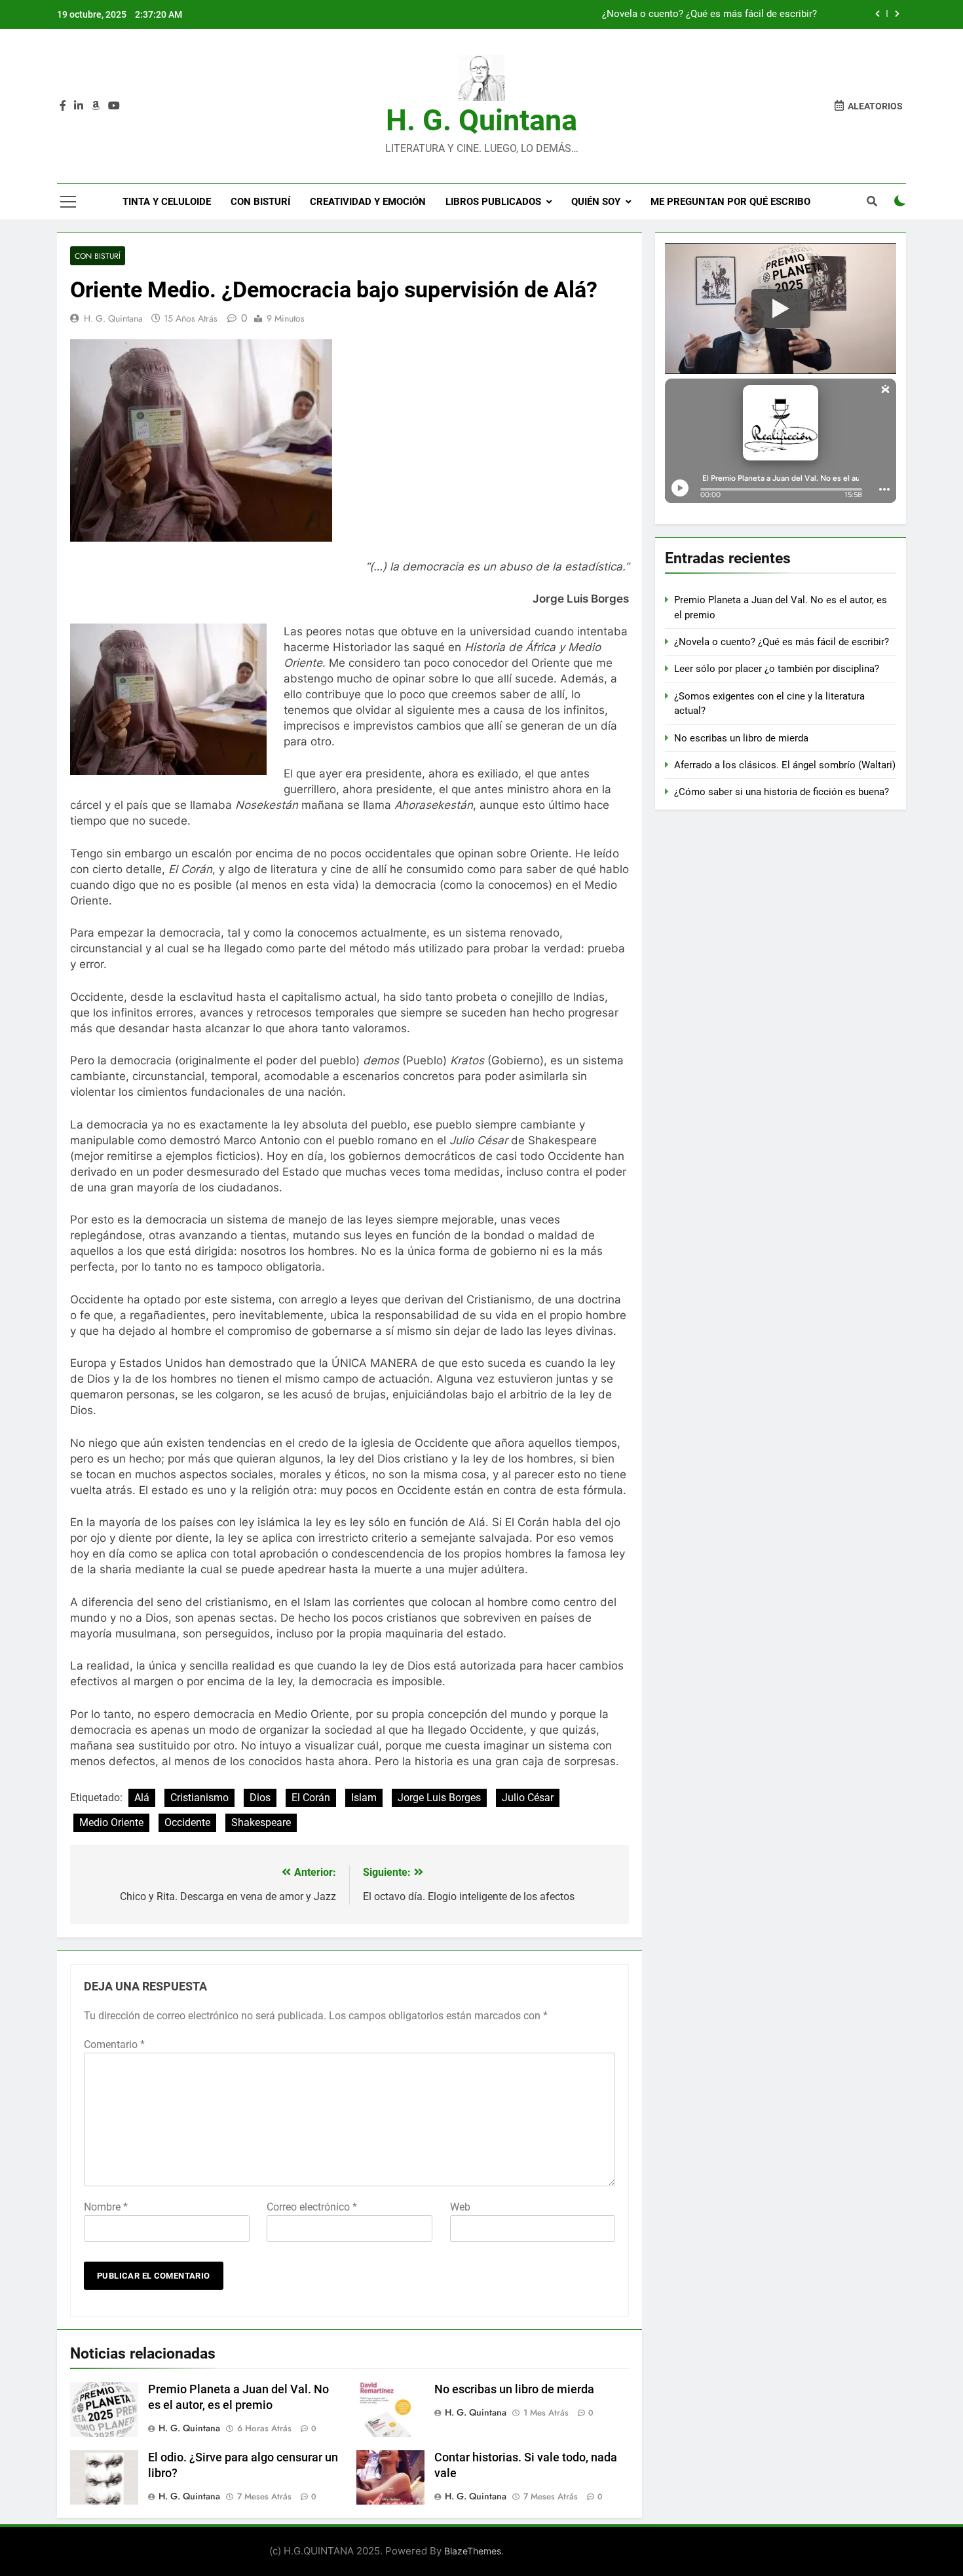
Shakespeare (261, 1822)
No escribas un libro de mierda (514, 2389)
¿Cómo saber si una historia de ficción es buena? (782, 792)
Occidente (187, 1822)
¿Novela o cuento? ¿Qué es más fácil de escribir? (709, 14)
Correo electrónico (312, 2207)
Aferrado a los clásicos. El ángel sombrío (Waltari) (785, 765)
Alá (142, 1798)
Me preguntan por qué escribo (730, 202)
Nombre (106, 2207)
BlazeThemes (473, 2551)
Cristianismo (199, 1798)
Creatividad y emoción (368, 202)
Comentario (114, 2044)
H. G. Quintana (481, 120)
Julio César (528, 1798)
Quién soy (596, 202)
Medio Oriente (111, 1822)
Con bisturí (260, 202)
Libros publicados (493, 202)
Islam (364, 1798)
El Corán (311, 1798)
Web (460, 2207)
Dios (260, 1798)
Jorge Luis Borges (439, 1798)
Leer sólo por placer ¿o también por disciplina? (777, 669)
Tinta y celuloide (167, 202)
